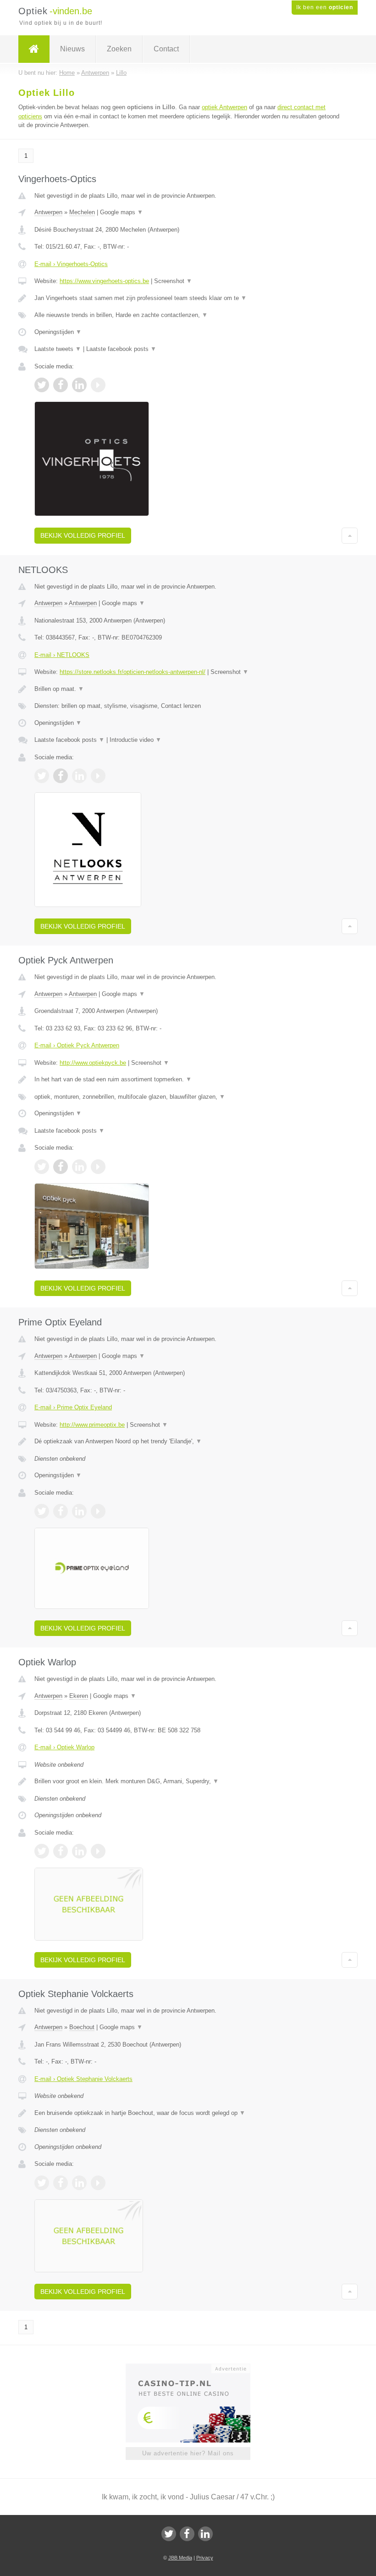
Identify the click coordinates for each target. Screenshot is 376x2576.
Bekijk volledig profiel (83, 535)
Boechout (82, 2027)
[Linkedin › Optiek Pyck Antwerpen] (79, 1167)
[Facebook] (187, 2534)
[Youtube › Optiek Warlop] (98, 1851)
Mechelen (82, 212)
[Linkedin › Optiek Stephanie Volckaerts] (79, 2183)
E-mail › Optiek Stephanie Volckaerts (83, 2079)
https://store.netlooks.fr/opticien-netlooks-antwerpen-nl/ (133, 672)
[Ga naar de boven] (350, 535)
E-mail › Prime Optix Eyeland (73, 1407)
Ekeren (79, 1696)
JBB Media (180, 2558)
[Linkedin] (205, 2534)
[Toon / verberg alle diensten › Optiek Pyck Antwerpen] (188, 1097)
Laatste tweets (58, 349)
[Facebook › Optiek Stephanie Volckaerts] (61, 2183)
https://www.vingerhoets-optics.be (104, 281)
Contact (166, 49)
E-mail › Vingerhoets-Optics (71, 264)
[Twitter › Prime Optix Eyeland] (42, 1511)
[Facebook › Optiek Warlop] (61, 1851)
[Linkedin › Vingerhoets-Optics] (79, 385)
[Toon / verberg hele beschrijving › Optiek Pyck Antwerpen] (188, 1079)
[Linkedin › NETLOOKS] (79, 776)
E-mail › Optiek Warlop (64, 1747)
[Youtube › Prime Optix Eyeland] (98, 1511)
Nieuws (72, 49)
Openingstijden (58, 332)
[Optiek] (34, 49)
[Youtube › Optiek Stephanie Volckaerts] (98, 2183)
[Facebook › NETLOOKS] (61, 776)
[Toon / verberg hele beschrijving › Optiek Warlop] (188, 1781)
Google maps (122, 212)
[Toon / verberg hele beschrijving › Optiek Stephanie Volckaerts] (188, 2113)
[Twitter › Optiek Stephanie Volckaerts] (42, 2183)
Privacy (205, 2558)
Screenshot (173, 281)
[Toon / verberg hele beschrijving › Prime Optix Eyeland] (188, 1441)
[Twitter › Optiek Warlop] (42, 1851)
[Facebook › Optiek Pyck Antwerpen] (61, 1167)
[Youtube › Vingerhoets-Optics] (98, 385)
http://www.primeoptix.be (92, 1425)
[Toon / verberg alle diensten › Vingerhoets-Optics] (188, 315)
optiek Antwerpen (224, 107)
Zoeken (119, 49)
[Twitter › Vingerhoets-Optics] (42, 385)
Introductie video (135, 740)
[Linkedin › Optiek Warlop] (79, 1851)
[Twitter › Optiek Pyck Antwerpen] (42, 1167)
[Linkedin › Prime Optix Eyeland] (79, 1511)
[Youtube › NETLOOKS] (98, 776)
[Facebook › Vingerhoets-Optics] (61, 385)
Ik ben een (325, 7)
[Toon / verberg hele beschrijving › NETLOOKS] (188, 689)
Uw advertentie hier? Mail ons (188, 2453)
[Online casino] (194, 2368)
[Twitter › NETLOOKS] (42, 776)
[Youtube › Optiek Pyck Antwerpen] (98, 1167)
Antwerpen (48, 212)
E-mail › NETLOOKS (62, 655)
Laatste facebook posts (121, 349)
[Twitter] (169, 2534)
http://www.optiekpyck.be (93, 1063)
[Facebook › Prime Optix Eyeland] (61, 1511)
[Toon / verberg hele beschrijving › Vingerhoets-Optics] (188, 298)
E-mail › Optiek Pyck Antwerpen (77, 1045)
